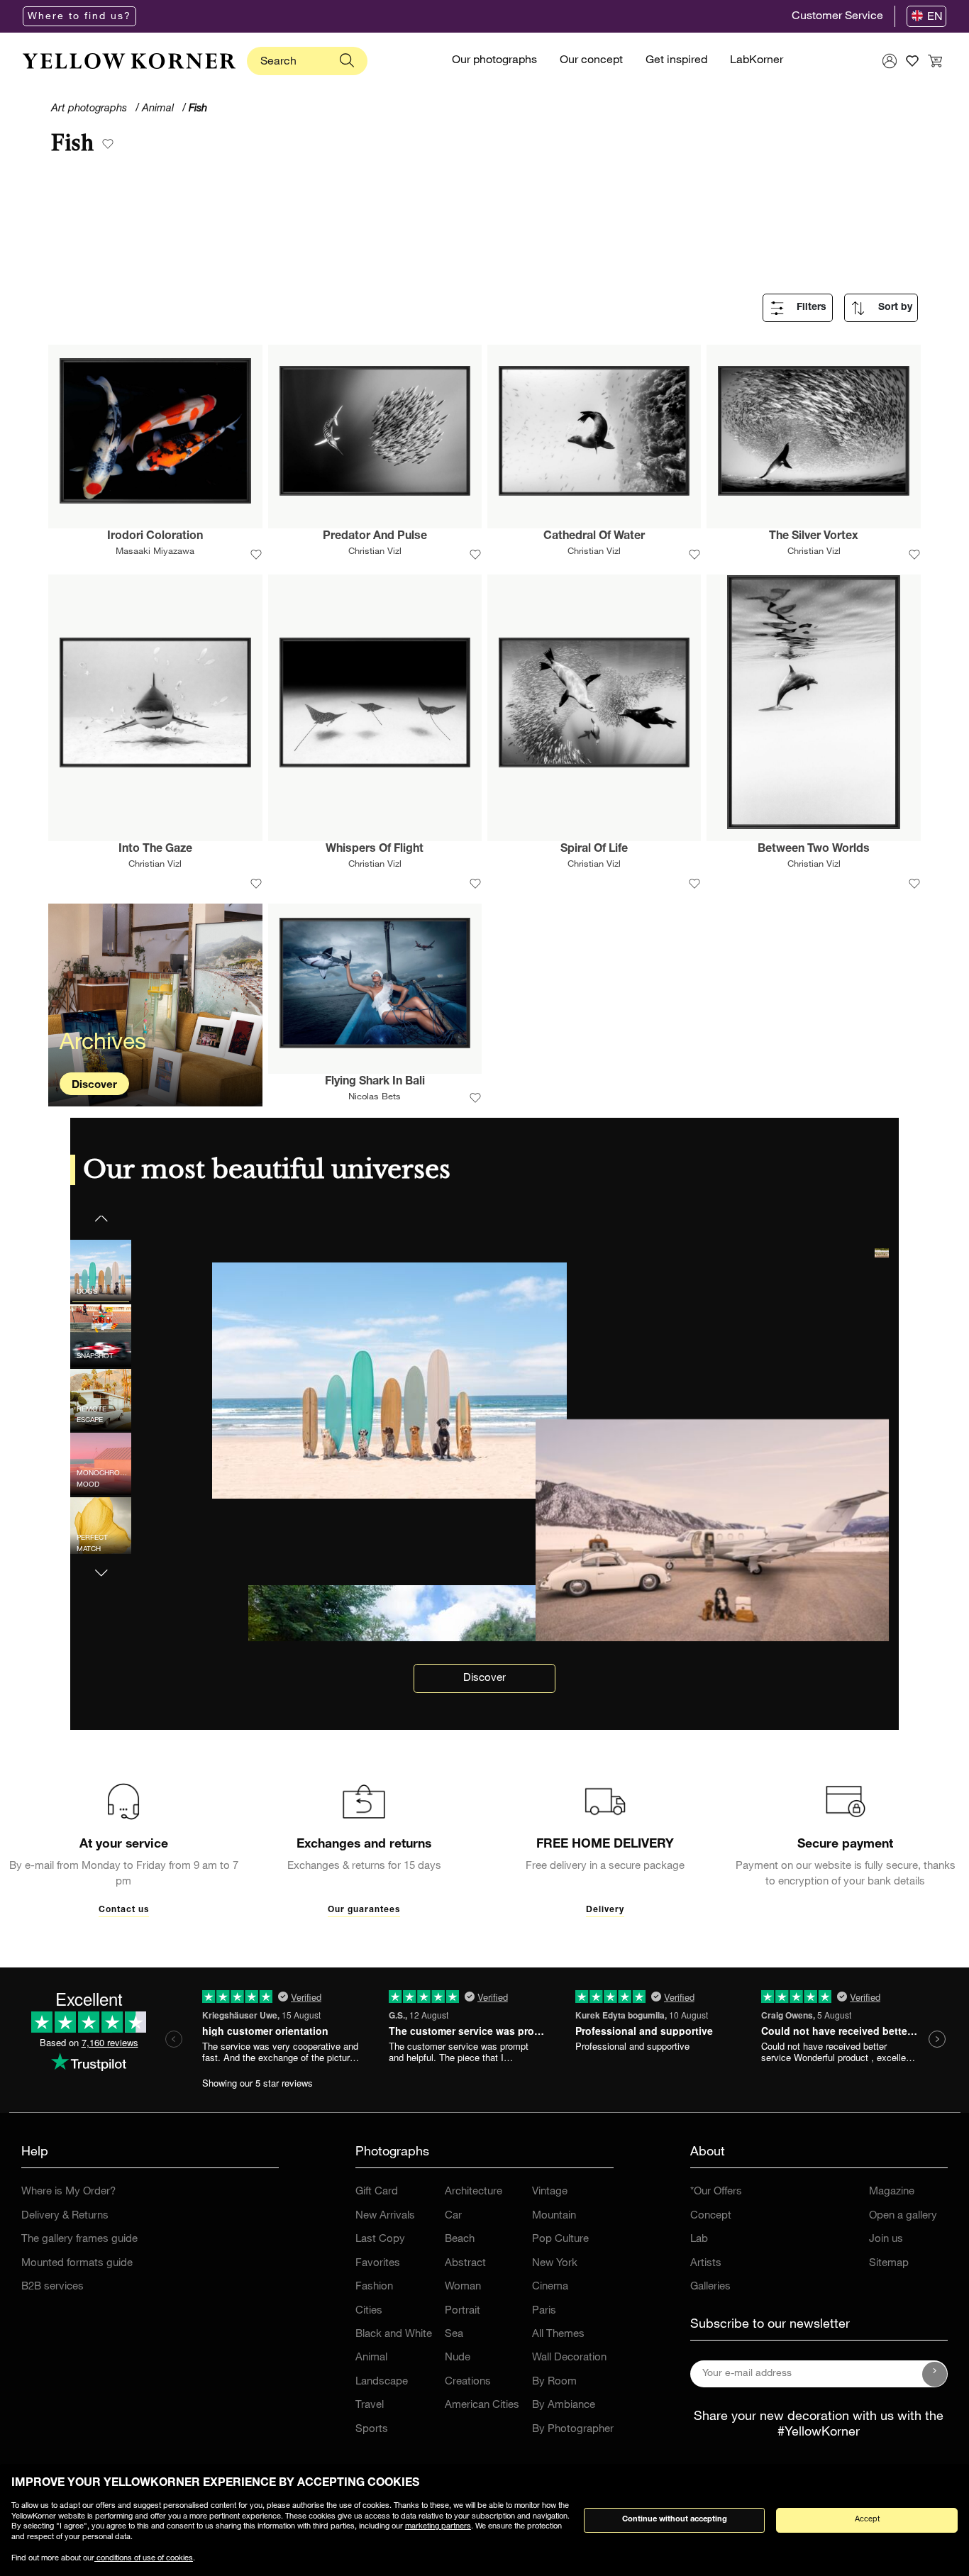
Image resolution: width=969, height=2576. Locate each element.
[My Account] (890, 61)
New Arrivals (385, 2216)
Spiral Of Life (594, 850)
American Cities (482, 2405)
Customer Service (837, 17)
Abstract (465, 2264)
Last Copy (380, 2239)
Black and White (394, 2334)
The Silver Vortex (814, 537)
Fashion (374, 2287)
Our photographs (494, 61)
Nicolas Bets (375, 1098)
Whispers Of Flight (375, 850)
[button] (101, 1564)
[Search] (347, 61)
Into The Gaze (155, 850)
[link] (129, 61)
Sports (372, 2430)
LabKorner (757, 61)
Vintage (550, 2192)
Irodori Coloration (155, 537)
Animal (371, 2358)
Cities (369, 2311)
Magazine (892, 2192)
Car (453, 2216)
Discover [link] (484, 1678)
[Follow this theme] (108, 145)
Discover (94, 1086)
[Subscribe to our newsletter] (935, 2374)
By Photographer (573, 2430)
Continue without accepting (675, 2520)
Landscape (382, 2382)
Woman (463, 2287)
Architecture (474, 2192)
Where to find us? (79, 17)
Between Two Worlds (814, 850)
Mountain (554, 2216)
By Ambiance (564, 2405)
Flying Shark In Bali (375, 1082)
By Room (554, 2382)
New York (555, 2264)
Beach (460, 2239)
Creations (468, 2382)
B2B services (52, 2287)
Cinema (550, 2287)
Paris (544, 2311)
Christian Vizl (375, 552)
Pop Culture (560, 2239)
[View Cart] (935, 61)
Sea (454, 2334)
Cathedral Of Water (594, 537)
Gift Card (377, 2192)
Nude (458, 2358)
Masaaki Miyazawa (155, 552)
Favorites (378, 2264)
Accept (867, 2520)
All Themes (558, 2334)
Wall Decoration (569, 2358)
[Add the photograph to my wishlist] (256, 556)
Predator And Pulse (375, 537)
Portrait (463, 2311)
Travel (370, 2405)
